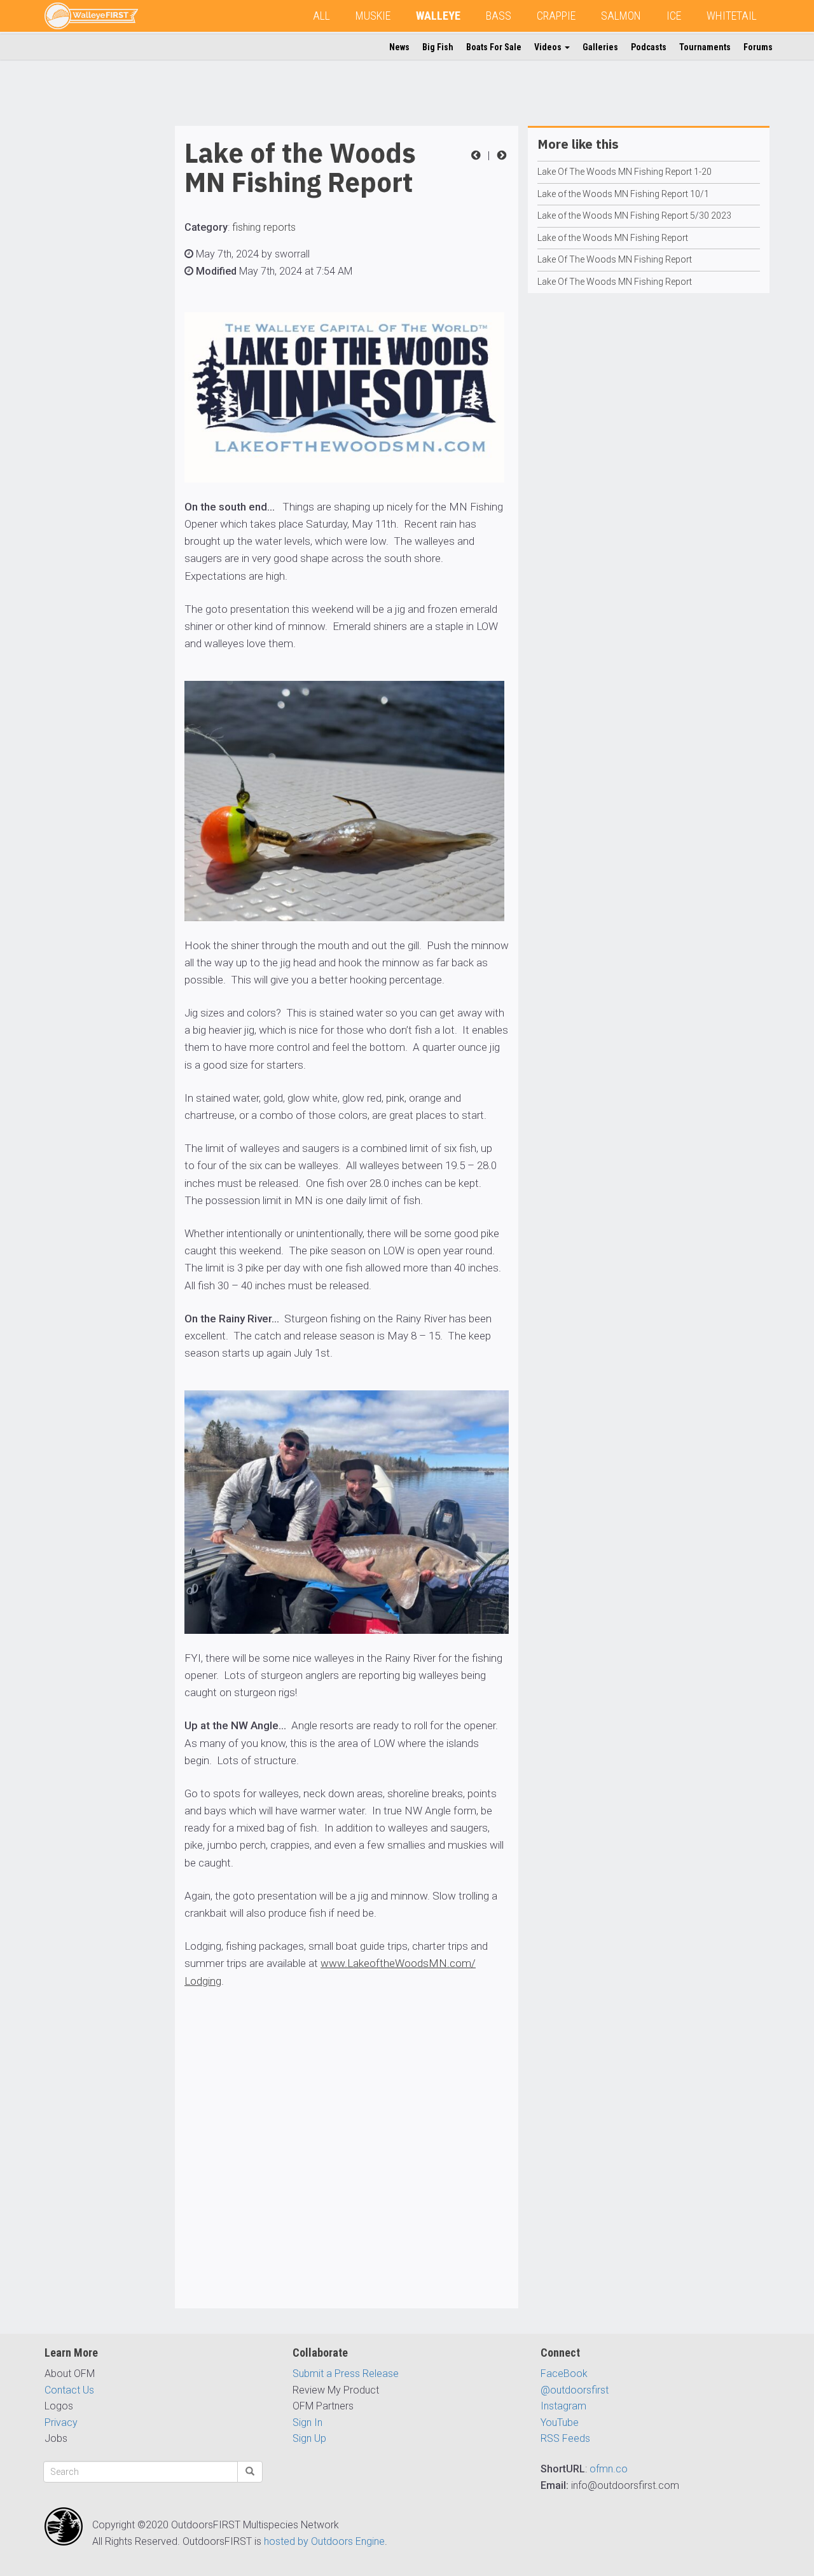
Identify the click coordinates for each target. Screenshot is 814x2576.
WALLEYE (438, 16)
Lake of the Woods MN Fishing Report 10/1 (623, 194)
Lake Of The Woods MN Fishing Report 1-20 (624, 172)
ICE (674, 16)
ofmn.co (609, 2469)
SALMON (621, 16)
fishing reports (264, 227)
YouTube (560, 2422)
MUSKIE (373, 16)
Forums (758, 47)
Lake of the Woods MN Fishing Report (613, 238)
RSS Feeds (565, 2438)
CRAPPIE (556, 16)
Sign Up (309, 2438)
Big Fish (438, 47)
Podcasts (649, 47)
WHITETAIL (732, 16)
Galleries (600, 47)
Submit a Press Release (346, 2374)
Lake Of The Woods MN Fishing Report (615, 259)
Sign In (307, 2422)
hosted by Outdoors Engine (324, 2541)
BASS (499, 16)
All (321, 16)
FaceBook (564, 2374)
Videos (549, 47)
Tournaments (705, 47)
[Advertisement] (95, 317)
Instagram (563, 2406)
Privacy (61, 2422)
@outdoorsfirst (575, 2390)
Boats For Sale (494, 47)
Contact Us (69, 2390)
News (399, 47)
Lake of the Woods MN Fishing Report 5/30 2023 (634, 216)
